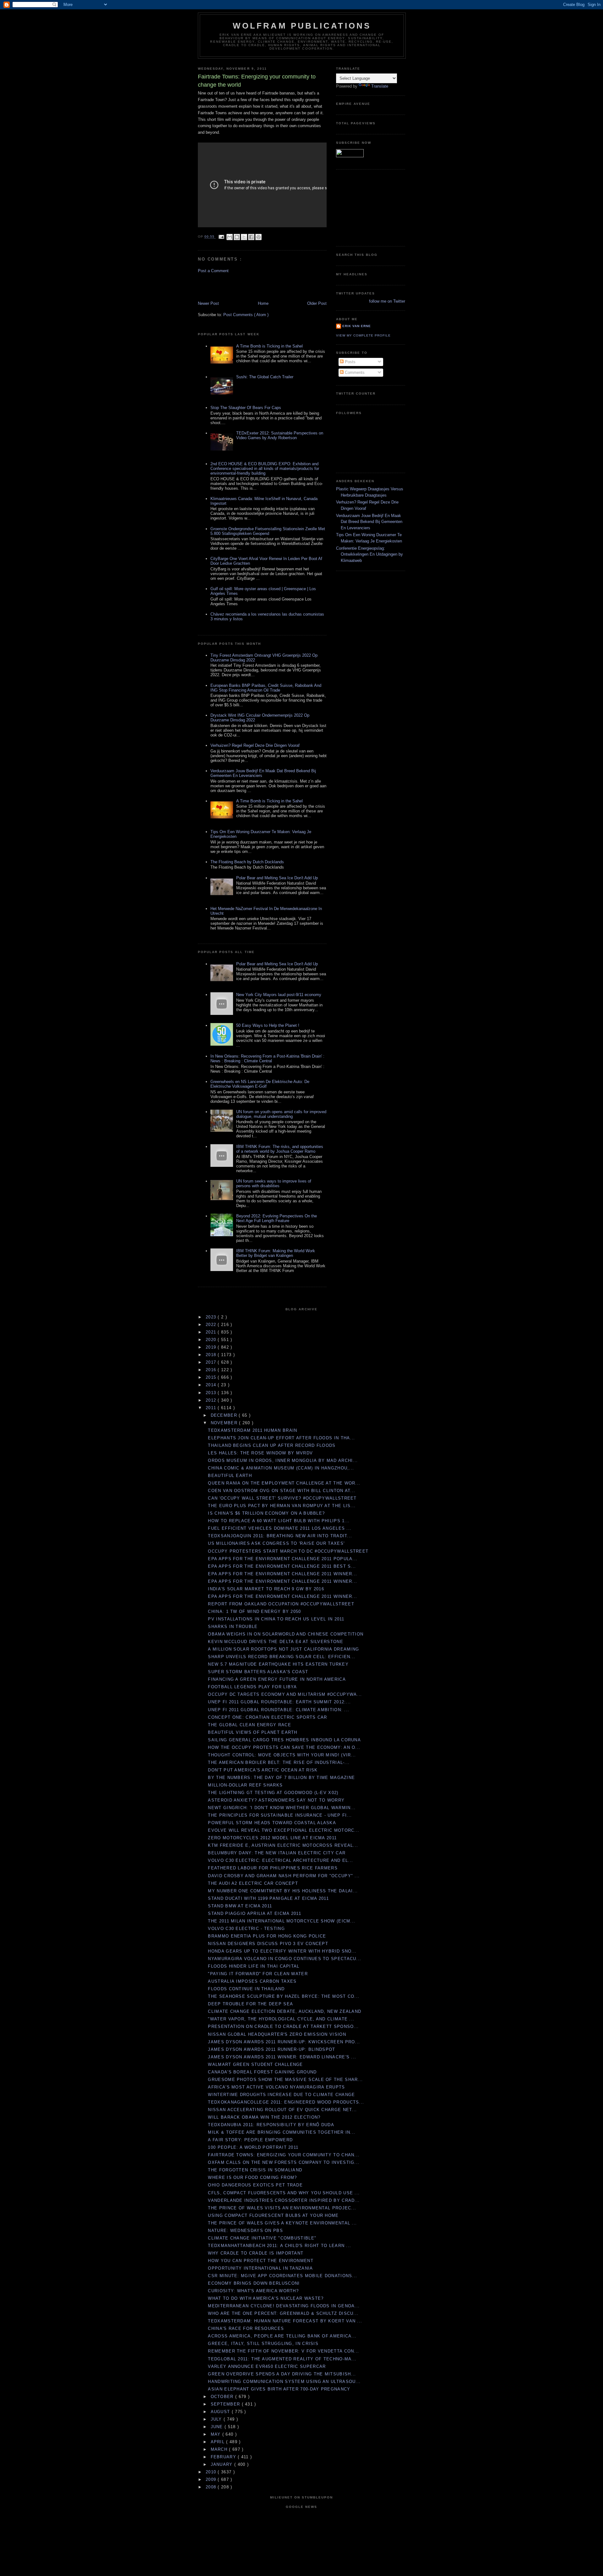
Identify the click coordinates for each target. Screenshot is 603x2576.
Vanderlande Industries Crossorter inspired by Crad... (284, 2200)
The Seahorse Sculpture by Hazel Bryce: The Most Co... (284, 1996)
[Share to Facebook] (251, 237)
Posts (350, 362)
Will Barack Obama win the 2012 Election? (264, 2117)
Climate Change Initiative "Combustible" (262, 2238)
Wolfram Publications (302, 26)
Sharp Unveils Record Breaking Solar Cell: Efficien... (282, 1657)
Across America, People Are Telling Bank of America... (282, 2336)
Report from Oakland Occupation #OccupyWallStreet (281, 1604)
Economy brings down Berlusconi (254, 2283)
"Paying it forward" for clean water (258, 1974)
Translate (380, 86)
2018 (212, 1355)
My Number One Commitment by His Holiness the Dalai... (283, 1891)
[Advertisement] (235, 287)
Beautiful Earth (230, 1476)
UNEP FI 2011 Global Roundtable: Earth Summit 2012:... (279, 1702)
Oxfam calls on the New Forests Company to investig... (284, 2162)
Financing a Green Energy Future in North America (277, 1679)
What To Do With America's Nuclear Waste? (266, 2298)
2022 (212, 1325)
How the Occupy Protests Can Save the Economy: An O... (284, 1747)
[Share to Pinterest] (258, 237)
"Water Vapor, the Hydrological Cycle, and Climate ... (281, 2019)
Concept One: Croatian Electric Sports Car (267, 1717)
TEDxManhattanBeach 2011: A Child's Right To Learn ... (280, 2246)
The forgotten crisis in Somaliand (255, 2170)
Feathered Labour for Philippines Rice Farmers (273, 1868)
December (225, 1415)
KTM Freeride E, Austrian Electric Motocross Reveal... (283, 1845)
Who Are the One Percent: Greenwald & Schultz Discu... (283, 2313)
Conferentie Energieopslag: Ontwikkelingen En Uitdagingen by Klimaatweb (369, 554)
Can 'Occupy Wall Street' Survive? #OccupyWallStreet (282, 1498)
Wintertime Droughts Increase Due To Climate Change (281, 2095)
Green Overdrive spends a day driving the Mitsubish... (282, 2374)
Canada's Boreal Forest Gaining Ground (262, 2072)
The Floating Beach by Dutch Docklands (247, 862)
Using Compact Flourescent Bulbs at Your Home (273, 2215)
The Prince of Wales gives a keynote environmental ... (282, 2223)
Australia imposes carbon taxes (252, 1981)
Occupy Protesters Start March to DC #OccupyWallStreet (288, 1551)
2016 (212, 1370)
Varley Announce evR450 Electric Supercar (267, 2366)
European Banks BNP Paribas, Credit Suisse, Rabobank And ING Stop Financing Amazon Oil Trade (266, 688)
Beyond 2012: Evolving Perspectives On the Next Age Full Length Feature (277, 1218)
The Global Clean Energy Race (249, 1725)
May (217, 2434)
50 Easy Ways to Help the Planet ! (268, 1025)
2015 (212, 1377)
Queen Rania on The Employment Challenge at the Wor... (284, 1483)
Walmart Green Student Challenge (255, 2064)
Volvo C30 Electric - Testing (246, 1929)
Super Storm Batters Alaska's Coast (258, 1672)
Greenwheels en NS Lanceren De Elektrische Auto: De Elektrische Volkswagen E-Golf (260, 1084)
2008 (212, 2487)
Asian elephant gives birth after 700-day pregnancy (279, 2389)
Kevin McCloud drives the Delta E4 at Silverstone (275, 1642)
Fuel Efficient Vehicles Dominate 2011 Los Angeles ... (280, 1528)
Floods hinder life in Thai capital (254, 1966)
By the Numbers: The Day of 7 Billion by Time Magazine (281, 1778)
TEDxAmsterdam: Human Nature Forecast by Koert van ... (285, 2321)
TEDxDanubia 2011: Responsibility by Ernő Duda (271, 2125)
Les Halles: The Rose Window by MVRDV (260, 1453)
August (221, 2412)
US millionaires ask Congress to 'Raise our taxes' (276, 1543)
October (223, 2397)
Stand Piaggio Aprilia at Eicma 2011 (255, 1913)
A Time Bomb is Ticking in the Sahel (269, 346)
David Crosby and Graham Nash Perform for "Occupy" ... (284, 1876)
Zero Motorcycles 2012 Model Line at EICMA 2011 (272, 1838)
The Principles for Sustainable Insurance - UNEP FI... (280, 1815)
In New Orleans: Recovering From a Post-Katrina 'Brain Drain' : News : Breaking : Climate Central (267, 1059)
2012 (212, 1400)
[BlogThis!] (237, 237)
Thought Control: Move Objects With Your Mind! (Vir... (282, 1755)
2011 (212, 1408)
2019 (212, 1347)
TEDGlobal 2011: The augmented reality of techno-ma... (282, 2359)
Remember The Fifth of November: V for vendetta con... (283, 2351)
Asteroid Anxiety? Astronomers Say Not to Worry (276, 1800)
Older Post (317, 303)
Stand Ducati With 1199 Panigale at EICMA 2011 (268, 1898)
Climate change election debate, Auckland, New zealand (285, 2011)
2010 (212, 2472)
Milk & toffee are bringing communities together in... (282, 2132)
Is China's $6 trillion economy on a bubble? (266, 1513)
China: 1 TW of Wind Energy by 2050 (254, 1611)
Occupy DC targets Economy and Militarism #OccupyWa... (285, 1694)
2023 (212, 1317)
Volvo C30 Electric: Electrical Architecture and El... (280, 1860)
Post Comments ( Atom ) (246, 315)
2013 (212, 1393)
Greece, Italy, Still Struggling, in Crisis (263, 2344)
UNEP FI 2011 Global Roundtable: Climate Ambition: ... (279, 1710)
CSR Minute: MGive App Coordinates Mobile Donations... (282, 2276)
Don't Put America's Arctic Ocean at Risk (263, 1770)
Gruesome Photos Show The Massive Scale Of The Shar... (285, 2080)
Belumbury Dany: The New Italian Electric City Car (277, 1853)
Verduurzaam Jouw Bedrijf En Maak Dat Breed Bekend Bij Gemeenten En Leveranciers (369, 522)
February (224, 2457)
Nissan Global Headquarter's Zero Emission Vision (277, 2034)
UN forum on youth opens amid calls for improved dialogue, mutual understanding (281, 1114)
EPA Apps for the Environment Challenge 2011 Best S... (282, 1566)
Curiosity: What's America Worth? (253, 2291)
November (225, 1423)
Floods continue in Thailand (246, 1989)
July (217, 2419)
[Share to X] (244, 237)
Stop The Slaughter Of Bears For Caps (246, 408)
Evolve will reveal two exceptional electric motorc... (284, 1830)
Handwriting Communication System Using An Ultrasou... (284, 2382)
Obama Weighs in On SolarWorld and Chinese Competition (286, 1634)
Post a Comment (213, 271)
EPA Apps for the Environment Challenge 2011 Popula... (283, 1559)
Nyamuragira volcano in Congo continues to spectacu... (285, 1959)
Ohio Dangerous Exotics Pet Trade (255, 2185)
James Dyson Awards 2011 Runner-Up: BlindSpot (272, 2049)
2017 (212, 1362)
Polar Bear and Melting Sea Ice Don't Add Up (277, 878)
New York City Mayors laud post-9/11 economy (279, 995)
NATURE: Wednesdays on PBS (245, 2231)
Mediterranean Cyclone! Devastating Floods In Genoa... (284, 2306)
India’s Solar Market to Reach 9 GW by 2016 (266, 1589)
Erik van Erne (357, 326)
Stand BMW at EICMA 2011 (240, 1906)
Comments (354, 372)
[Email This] (230, 237)
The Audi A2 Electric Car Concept (253, 1883)
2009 (212, 2479)
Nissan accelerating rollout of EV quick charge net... (282, 2110)
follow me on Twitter (387, 301)
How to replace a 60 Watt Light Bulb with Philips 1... (279, 1521)
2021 (212, 1332)
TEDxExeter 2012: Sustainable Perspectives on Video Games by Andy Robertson (280, 435)
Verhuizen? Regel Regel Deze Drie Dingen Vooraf (255, 745)
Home (263, 303)
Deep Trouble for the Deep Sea (250, 2004)
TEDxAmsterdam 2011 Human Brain (253, 1430)
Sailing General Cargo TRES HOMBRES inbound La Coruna (284, 1740)
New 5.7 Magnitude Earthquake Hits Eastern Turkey (278, 1664)
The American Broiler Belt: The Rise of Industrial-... (279, 1762)
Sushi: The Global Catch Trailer (265, 377)
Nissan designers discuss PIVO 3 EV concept (268, 1944)
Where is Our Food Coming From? (252, 2177)
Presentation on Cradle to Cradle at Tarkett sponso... (283, 2026)
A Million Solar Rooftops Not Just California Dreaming (283, 1649)
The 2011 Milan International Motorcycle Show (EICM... (282, 1921)
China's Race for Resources (246, 2328)
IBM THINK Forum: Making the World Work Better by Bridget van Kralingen (276, 1253)
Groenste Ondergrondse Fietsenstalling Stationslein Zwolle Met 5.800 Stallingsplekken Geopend (268, 531)
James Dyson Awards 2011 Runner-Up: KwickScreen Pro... (284, 2042)
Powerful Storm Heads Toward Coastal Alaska (272, 1823)
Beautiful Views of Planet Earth (253, 1732)
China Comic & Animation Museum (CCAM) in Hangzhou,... (281, 1468)
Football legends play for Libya (252, 1687)
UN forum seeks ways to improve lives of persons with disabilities (274, 1183)
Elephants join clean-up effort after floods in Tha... (281, 1438)
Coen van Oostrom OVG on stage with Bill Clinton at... (282, 1491)
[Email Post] (221, 237)
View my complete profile (363, 335)
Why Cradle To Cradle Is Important (256, 2253)
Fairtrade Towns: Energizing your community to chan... (284, 2155)
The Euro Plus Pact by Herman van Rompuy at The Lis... (282, 1506)
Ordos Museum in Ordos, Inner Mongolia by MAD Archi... (283, 1460)
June (218, 2427)
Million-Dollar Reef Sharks (245, 1785)
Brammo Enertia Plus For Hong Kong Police (267, 1936)
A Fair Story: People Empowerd (250, 2140)
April (219, 2442)
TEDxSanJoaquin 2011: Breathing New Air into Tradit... (280, 1536)
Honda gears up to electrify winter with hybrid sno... (282, 1951)
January (223, 2464)
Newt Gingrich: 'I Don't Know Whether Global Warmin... (282, 1808)
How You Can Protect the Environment (261, 2261)
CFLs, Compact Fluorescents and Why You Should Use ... (284, 2193)
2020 (212, 1340)
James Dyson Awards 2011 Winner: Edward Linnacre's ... (282, 2057)
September (226, 2404)
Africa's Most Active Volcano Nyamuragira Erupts (276, 2087)
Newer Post (208, 303)
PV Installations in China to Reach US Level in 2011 (276, 1619)
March (220, 2449)
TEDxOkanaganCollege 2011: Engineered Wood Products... (286, 2102)
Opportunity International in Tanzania (260, 2268)
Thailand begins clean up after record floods (272, 1445)
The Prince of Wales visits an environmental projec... (282, 2208)
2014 (212, 1385)
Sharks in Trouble (233, 1627)
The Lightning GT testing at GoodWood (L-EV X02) (273, 1793)
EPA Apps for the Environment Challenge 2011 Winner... (282, 1574)
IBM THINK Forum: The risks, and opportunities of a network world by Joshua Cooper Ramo (280, 1149)
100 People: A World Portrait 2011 (253, 2147)
